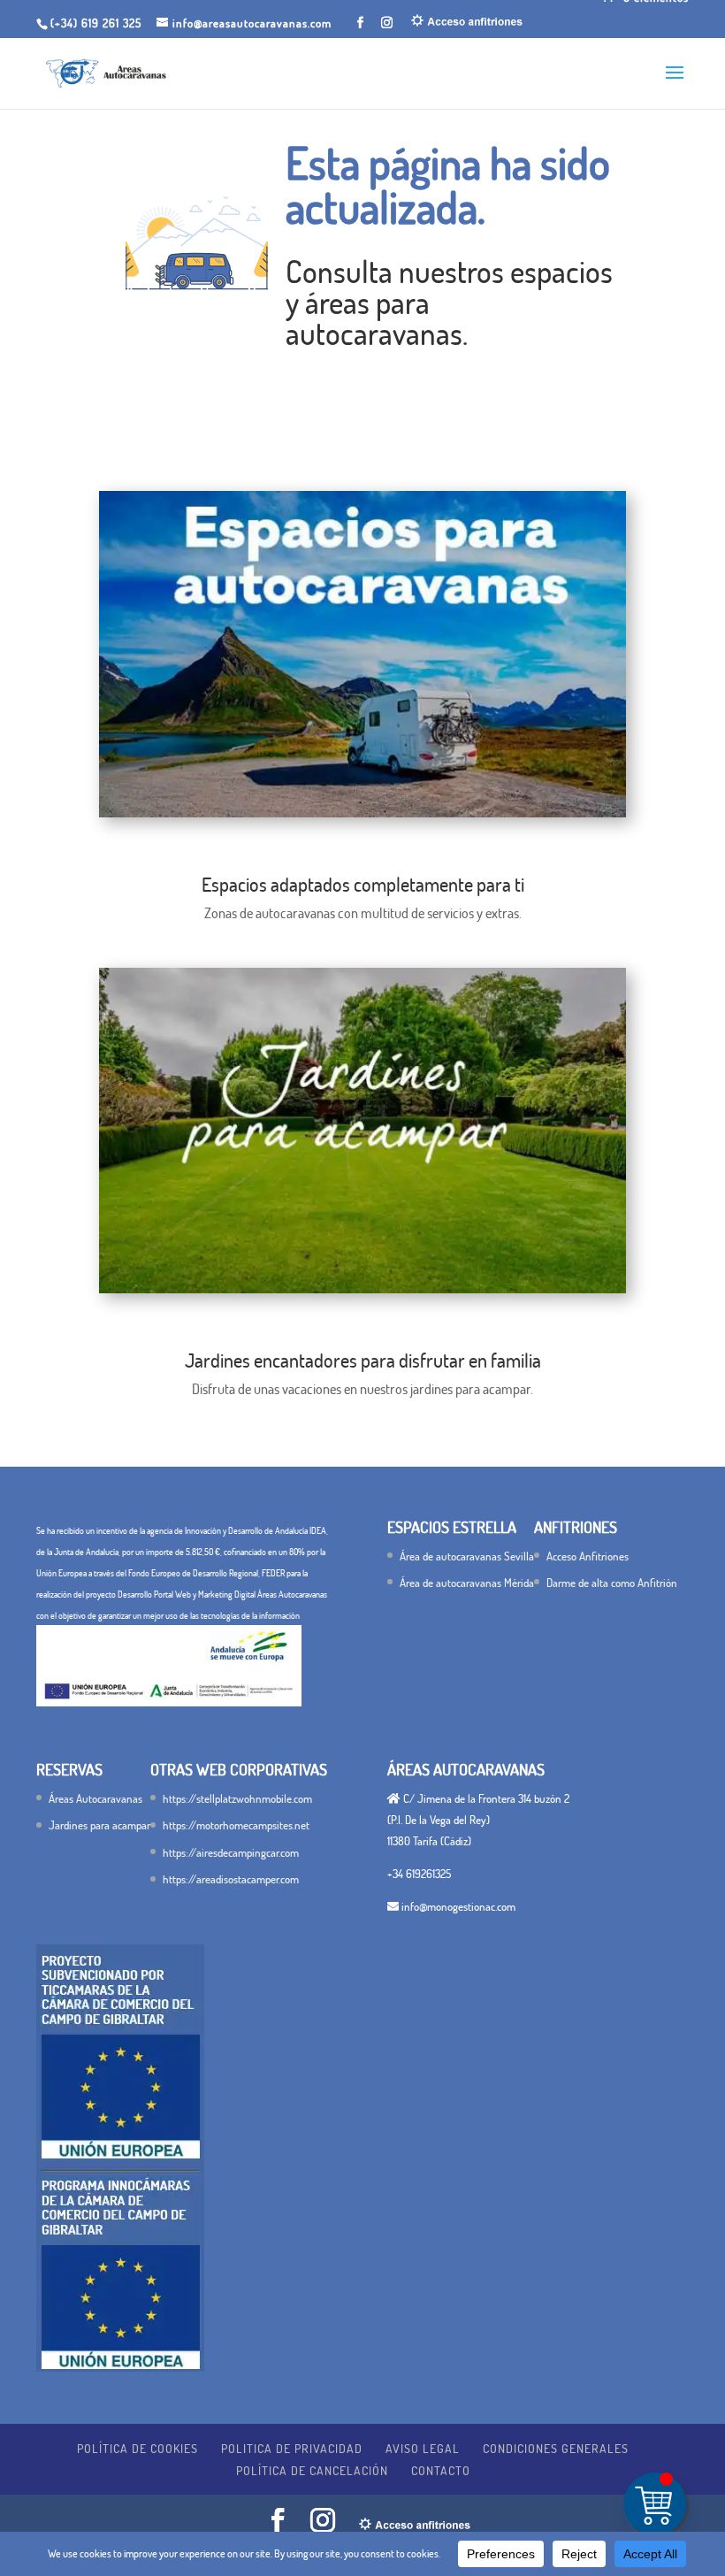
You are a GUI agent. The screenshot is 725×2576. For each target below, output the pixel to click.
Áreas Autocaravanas (95, 1798)
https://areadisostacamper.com (231, 1879)
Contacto (441, 2470)
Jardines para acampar (99, 1825)
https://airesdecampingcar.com (231, 1852)
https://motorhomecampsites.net (236, 1825)
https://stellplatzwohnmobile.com (237, 1798)
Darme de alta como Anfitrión (612, 1583)
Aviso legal (423, 2448)
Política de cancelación (312, 2470)
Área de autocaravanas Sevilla (467, 1556)
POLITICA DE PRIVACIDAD (292, 2448)
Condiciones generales (556, 2448)
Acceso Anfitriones (588, 1556)
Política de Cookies (137, 2448)
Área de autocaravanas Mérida (467, 1583)
